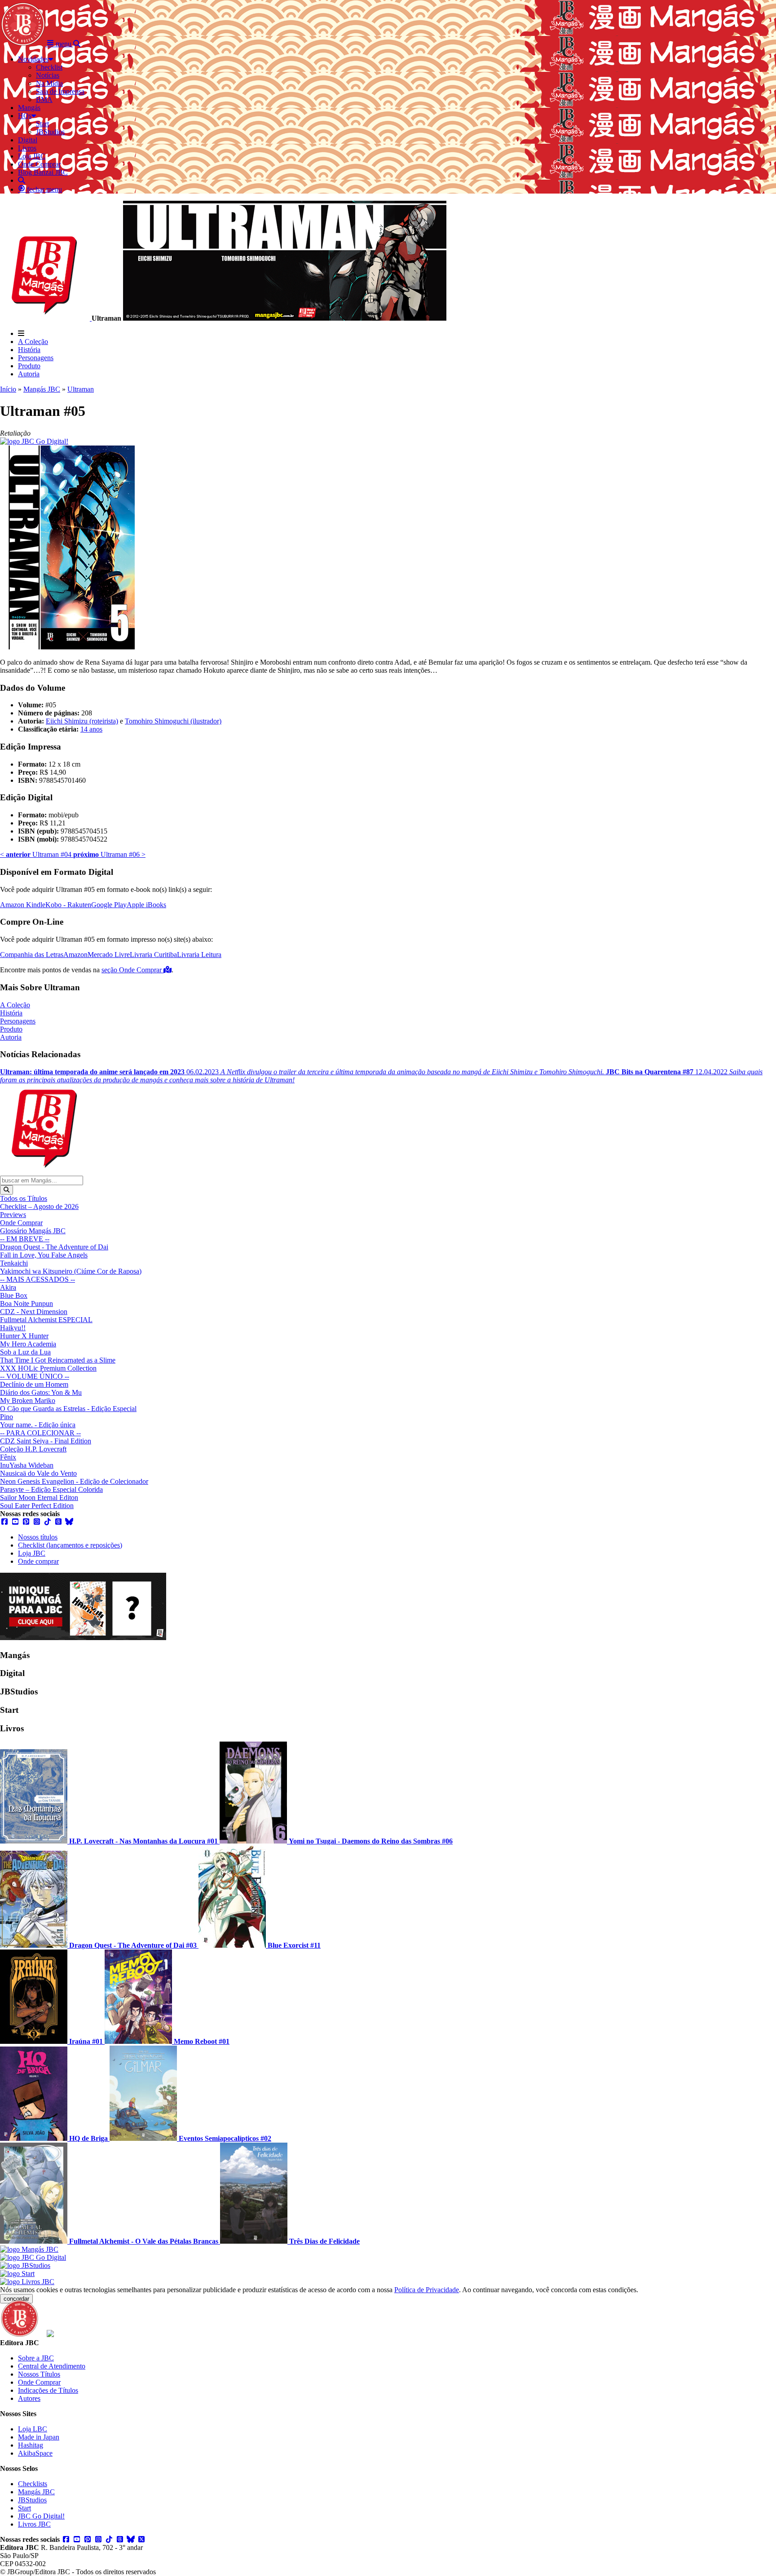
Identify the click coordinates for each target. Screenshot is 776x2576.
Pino (7, 1417)
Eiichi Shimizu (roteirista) (82, 721)
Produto (29, 366)
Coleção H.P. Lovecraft (33, 1449)
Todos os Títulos (24, 1198)
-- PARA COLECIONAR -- (40, 1433)
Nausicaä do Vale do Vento (38, 1473)
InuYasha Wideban (27, 1465)
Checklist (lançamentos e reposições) (70, 1545)
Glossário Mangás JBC (33, 1231)
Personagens (36, 358)
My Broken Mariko (28, 1400)
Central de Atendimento (52, 2366)
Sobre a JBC (36, 2358)
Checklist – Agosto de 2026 (39, 1206)
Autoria (29, 374)
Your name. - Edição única (38, 1425)
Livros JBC (34, 2524)
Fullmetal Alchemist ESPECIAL (46, 1320)
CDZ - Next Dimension (34, 1312)
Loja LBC (33, 2429)
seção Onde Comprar (132, 970)
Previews (13, 1215)
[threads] (58, 1522)
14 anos (91, 729)
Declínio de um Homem (34, 1384)
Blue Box (14, 1295)
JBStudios (32, 2500)
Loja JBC (32, 1553)
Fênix (8, 1457)
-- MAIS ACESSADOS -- (37, 1279)
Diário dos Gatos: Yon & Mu (41, 1392)
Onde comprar (38, 1561)
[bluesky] (69, 1522)
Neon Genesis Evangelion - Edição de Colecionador (74, 1481)
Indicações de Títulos (48, 2390)
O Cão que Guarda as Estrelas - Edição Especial (68, 1409)
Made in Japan (39, 2437)
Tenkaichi (14, 1263)
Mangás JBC (42, 389)
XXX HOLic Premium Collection (48, 1368)
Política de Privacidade (427, 2290)
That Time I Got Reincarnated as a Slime (58, 1360)
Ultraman (81, 389)
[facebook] (4, 1522)
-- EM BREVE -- (25, 1239)
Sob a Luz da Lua (25, 1352)
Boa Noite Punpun (26, 1303)
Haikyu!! (13, 1328)
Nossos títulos (38, 1537)
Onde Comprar (21, 1223)
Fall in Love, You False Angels (44, 1255)
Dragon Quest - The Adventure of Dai (54, 1247)
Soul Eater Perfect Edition (37, 1506)
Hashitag (31, 2445)
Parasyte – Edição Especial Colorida (51, 1489)
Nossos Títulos (39, 2374)
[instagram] (37, 1522)
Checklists (33, 2484)
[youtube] (15, 1522)
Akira (8, 1287)
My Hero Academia (28, 1344)
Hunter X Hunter (24, 1336)
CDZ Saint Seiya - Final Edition (46, 1441)
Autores (29, 2398)
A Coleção (33, 342)
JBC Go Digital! (41, 2516)
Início (8, 389)
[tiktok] (48, 1522)
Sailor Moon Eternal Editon (39, 1498)
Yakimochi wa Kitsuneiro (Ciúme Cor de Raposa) (71, 1271)
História (29, 350)
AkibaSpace (35, 2453)
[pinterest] (26, 1522)
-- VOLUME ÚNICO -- (35, 1376)
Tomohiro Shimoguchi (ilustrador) (173, 721)
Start (24, 2508)
